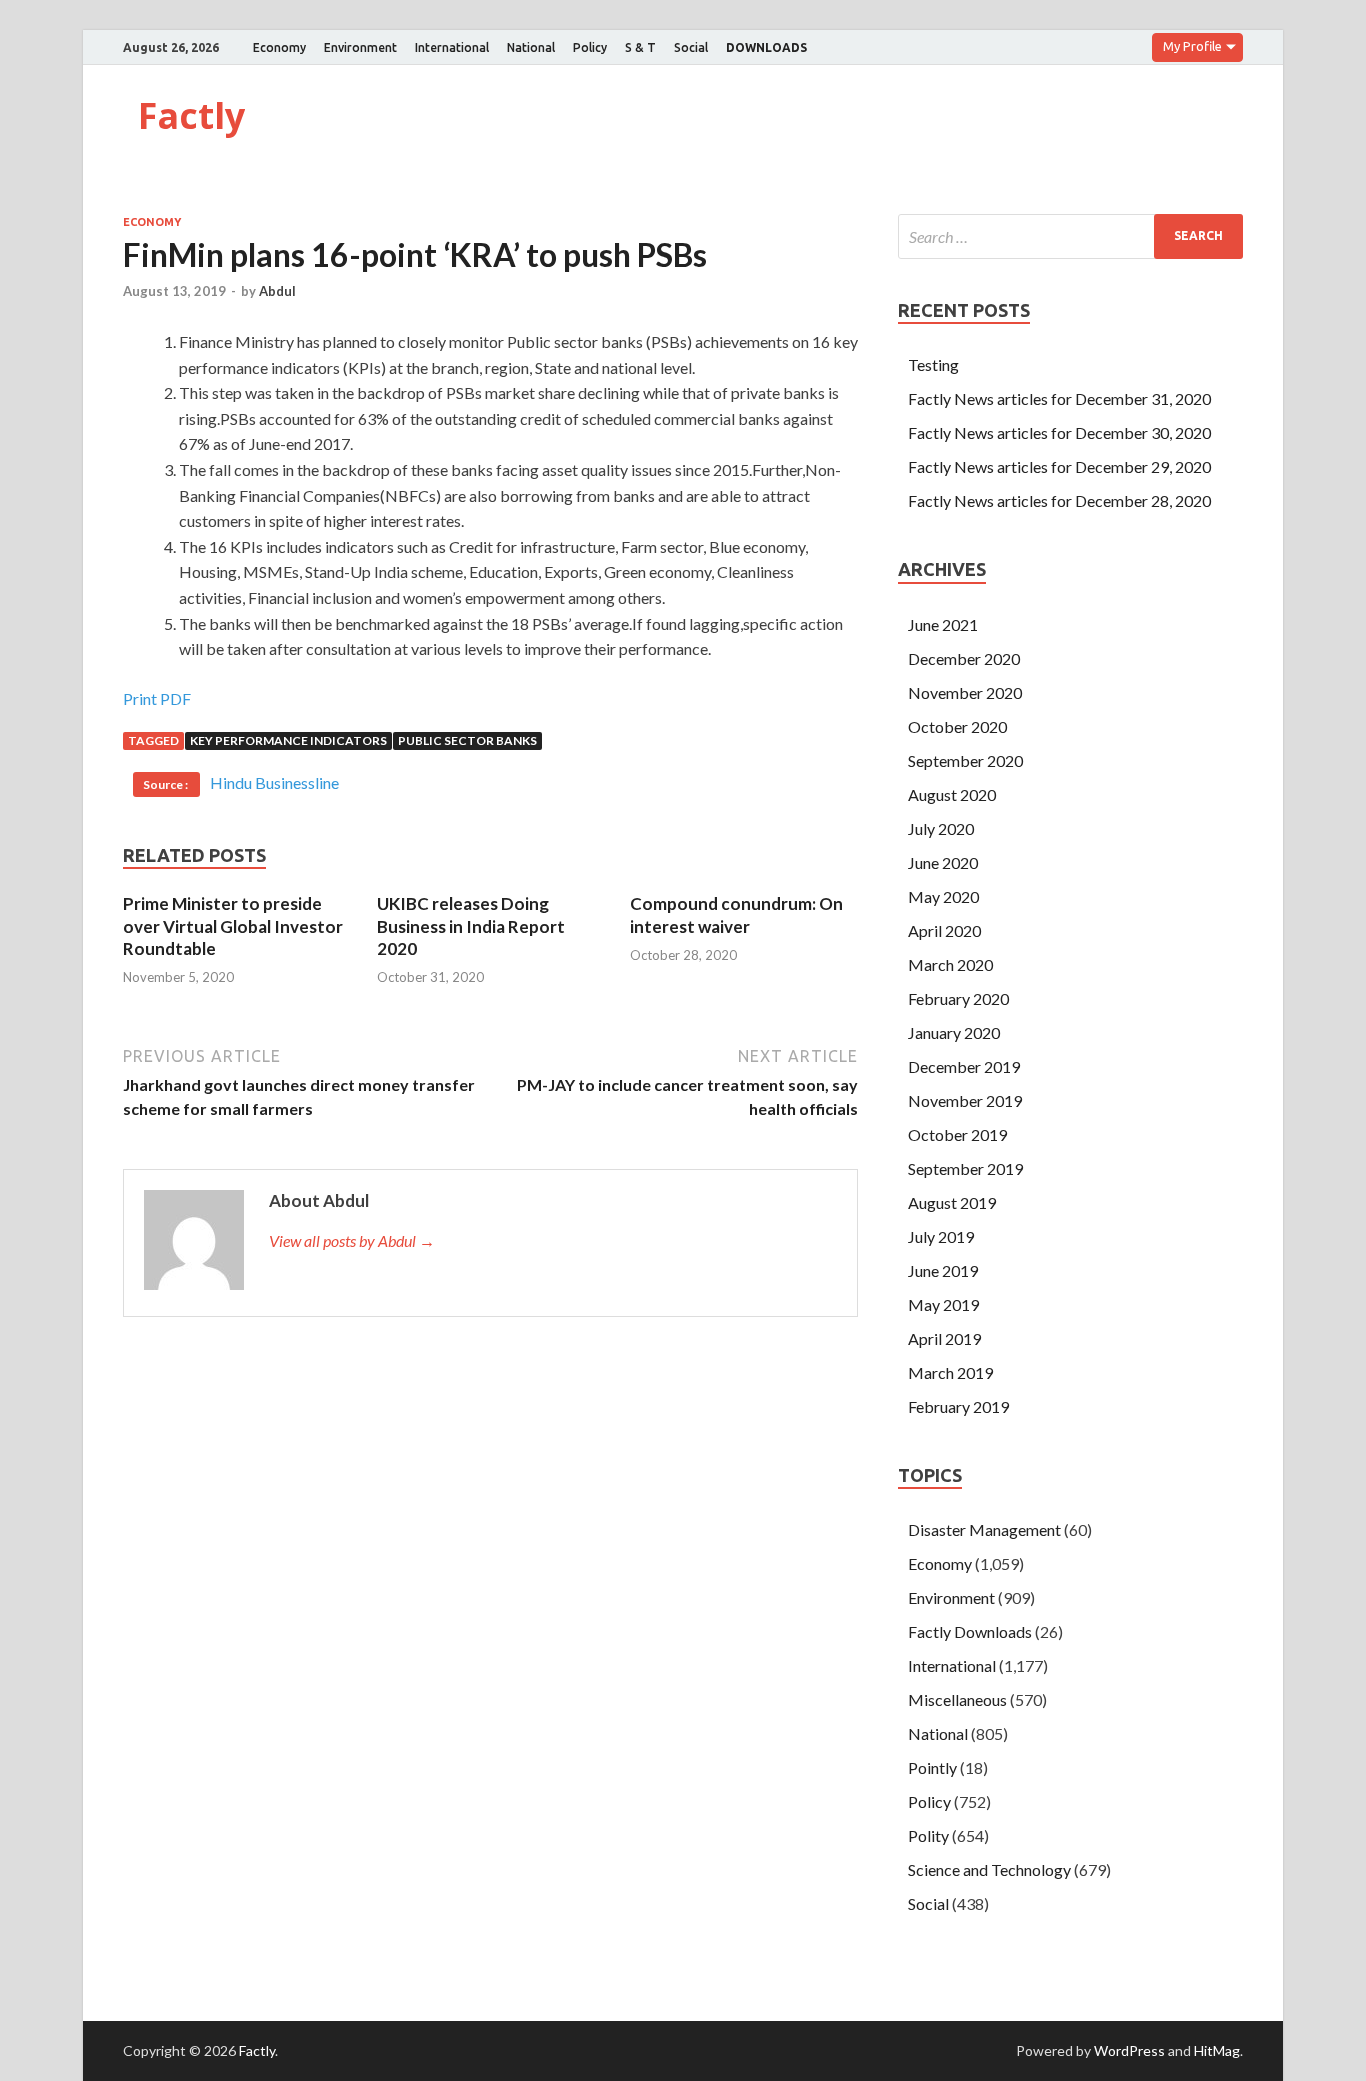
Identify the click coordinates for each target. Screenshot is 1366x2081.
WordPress (1129, 2050)
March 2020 (950, 964)
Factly (191, 115)
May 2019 (943, 1304)
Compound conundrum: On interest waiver (736, 914)
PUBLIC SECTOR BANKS (467, 740)
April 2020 (944, 930)
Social (691, 47)
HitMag (1217, 2050)
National (531, 47)
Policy (590, 47)
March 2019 (950, 1372)
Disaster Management (984, 1529)
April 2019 (944, 1338)
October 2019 (957, 1134)
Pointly (932, 1767)
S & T (640, 47)
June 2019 (943, 1270)
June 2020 (943, 862)
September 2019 (965, 1168)
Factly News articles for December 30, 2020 (1059, 432)
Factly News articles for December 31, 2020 (1059, 398)
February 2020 (958, 998)
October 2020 (957, 726)
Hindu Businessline (274, 782)
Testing (933, 364)
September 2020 (965, 760)
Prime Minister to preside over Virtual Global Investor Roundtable (233, 925)
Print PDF (157, 698)
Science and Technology (989, 1869)
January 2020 (954, 1032)
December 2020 (964, 658)
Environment (360, 47)
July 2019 (941, 1236)
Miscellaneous (957, 1699)
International (452, 47)
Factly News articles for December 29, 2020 (1059, 466)
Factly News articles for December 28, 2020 (1059, 500)
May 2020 (943, 896)
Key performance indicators (288, 740)
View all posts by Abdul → (352, 1240)
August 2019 (952, 1202)
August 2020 (952, 794)
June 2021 (943, 624)
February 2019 (958, 1406)
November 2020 (965, 692)
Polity (928, 1835)
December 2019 (964, 1066)
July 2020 (941, 828)
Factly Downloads (970, 1631)
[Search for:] (1070, 236)
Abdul (277, 291)
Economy (279, 47)
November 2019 (965, 1100)
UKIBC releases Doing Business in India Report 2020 (471, 925)
